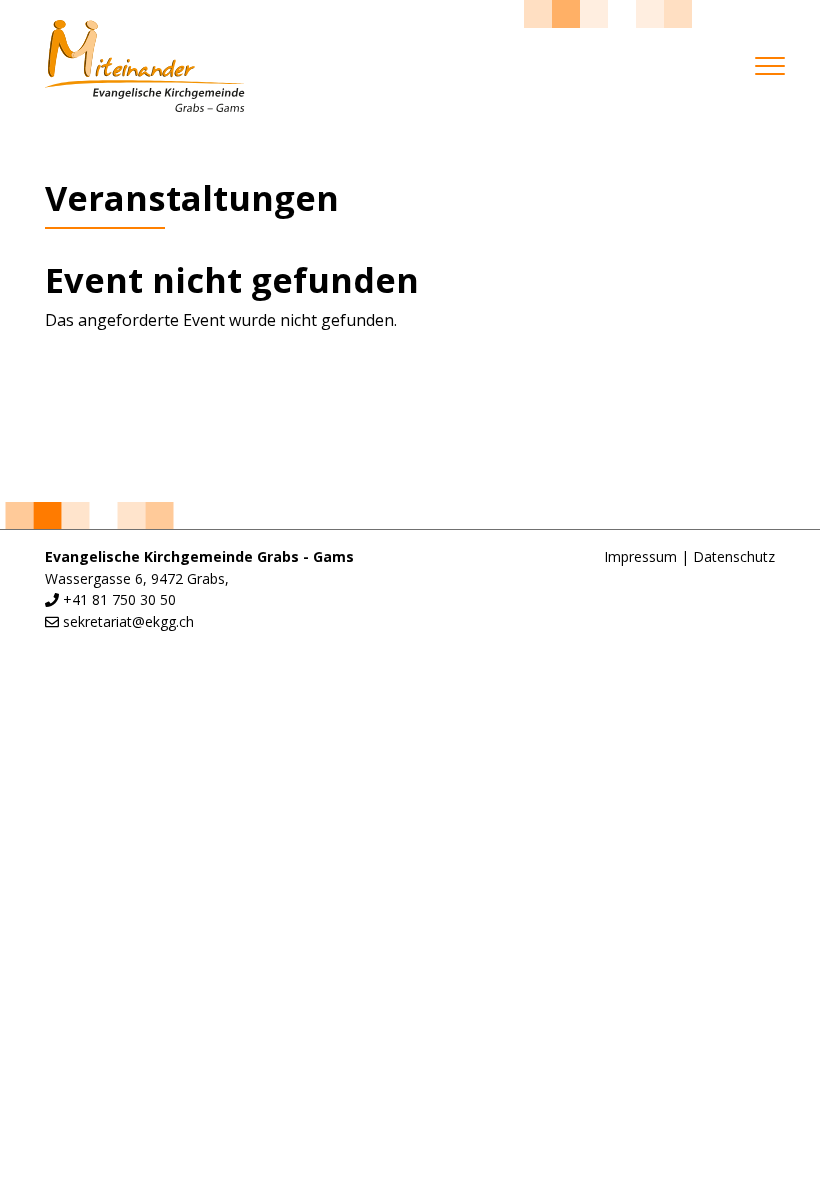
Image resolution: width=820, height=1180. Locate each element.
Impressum (640, 556)
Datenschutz (734, 556)
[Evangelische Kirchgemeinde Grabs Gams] (145, 66)
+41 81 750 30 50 (119, 599)
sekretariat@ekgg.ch (128, 621)
